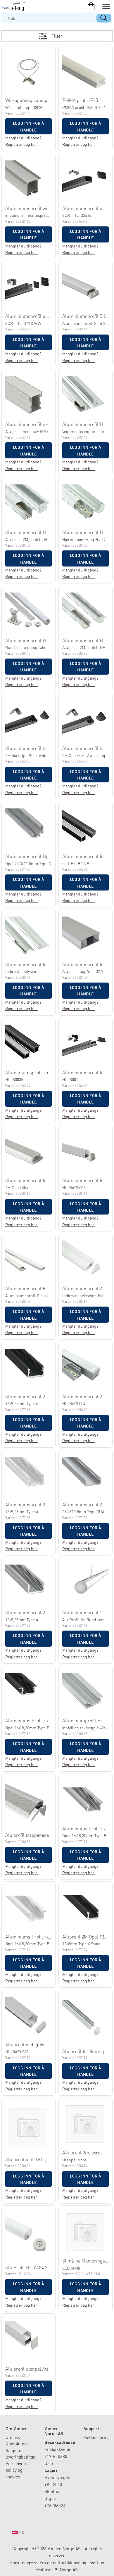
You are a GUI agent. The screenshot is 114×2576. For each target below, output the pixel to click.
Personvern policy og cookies (17, 2470)
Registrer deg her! (22, 144)
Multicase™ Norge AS (57, 2570)
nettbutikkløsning (70, 2563)
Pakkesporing (96, 2437)
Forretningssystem (28, 2563)
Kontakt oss (17, 2444)
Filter (57, 36)
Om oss (13, 2437)
